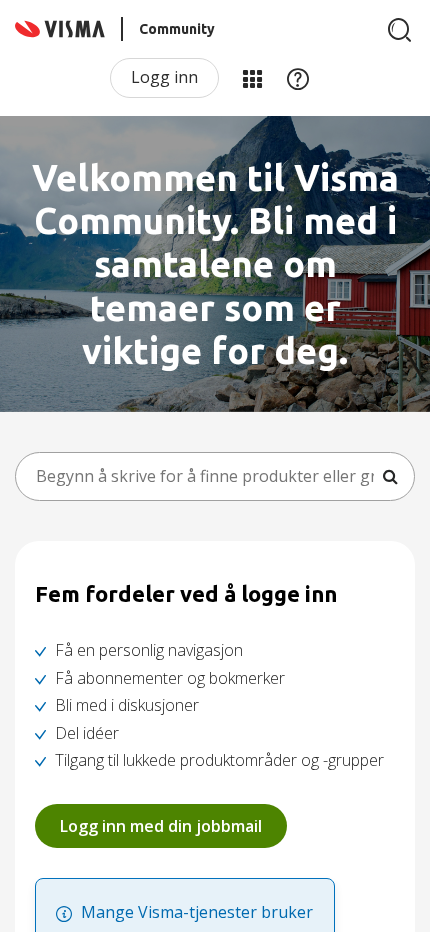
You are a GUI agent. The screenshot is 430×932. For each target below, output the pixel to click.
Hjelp (298, 78)
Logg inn (164, 77)
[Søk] (400, 30)
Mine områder (252, 78)
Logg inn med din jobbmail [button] (161, 826)
